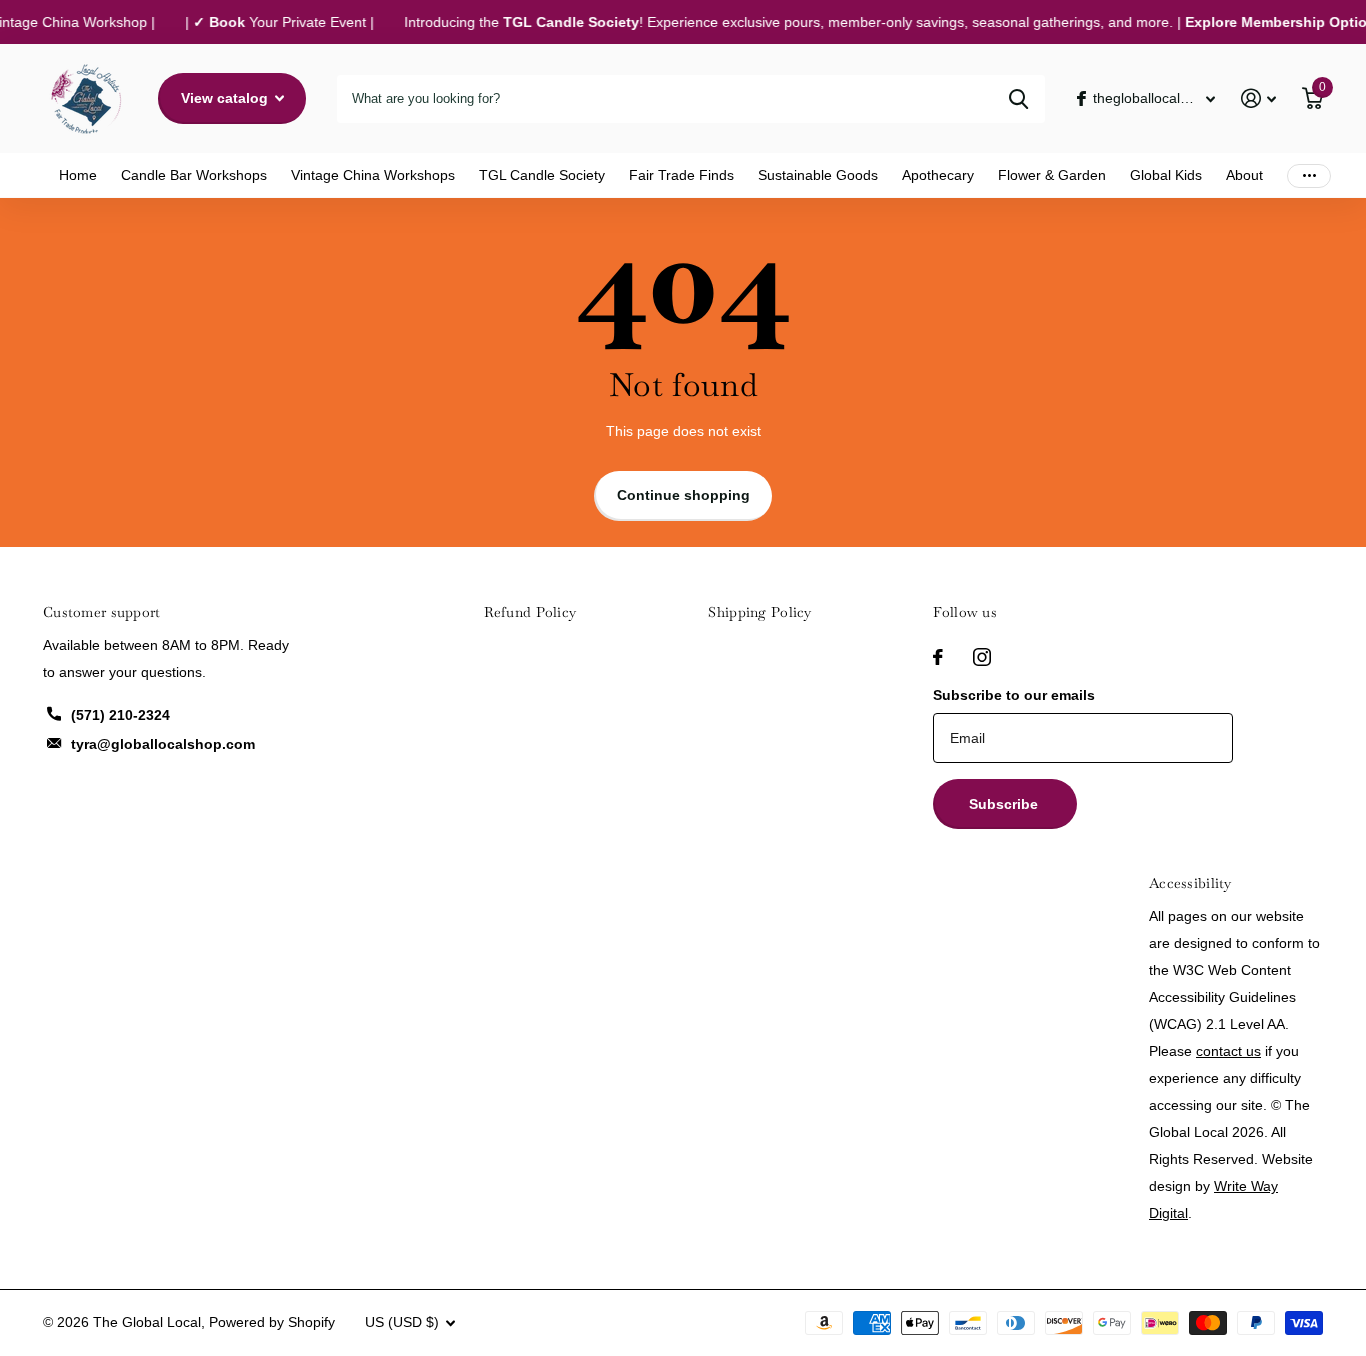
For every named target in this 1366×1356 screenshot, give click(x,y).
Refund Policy (530, 612)
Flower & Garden (1052, 175)
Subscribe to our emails (1014, 695)
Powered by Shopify (272, 1322)
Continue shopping (683, 495)
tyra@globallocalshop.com (163, 744)
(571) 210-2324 (120, 715)
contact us (1228, 1051)
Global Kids (1166, 175)
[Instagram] (982, 657)
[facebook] (938, 657)
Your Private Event (276, 22)
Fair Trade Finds (681, 175)
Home (78, 175)
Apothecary (938, 175)
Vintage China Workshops (373, 175)
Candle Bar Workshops (194, 175)
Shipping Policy (759, 612)
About (1244, 175)
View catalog (226, 98)
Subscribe (1005, 804)
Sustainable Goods (818, 175)
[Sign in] (1258, 98)
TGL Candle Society (542, 175)
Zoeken (1018, 99)
